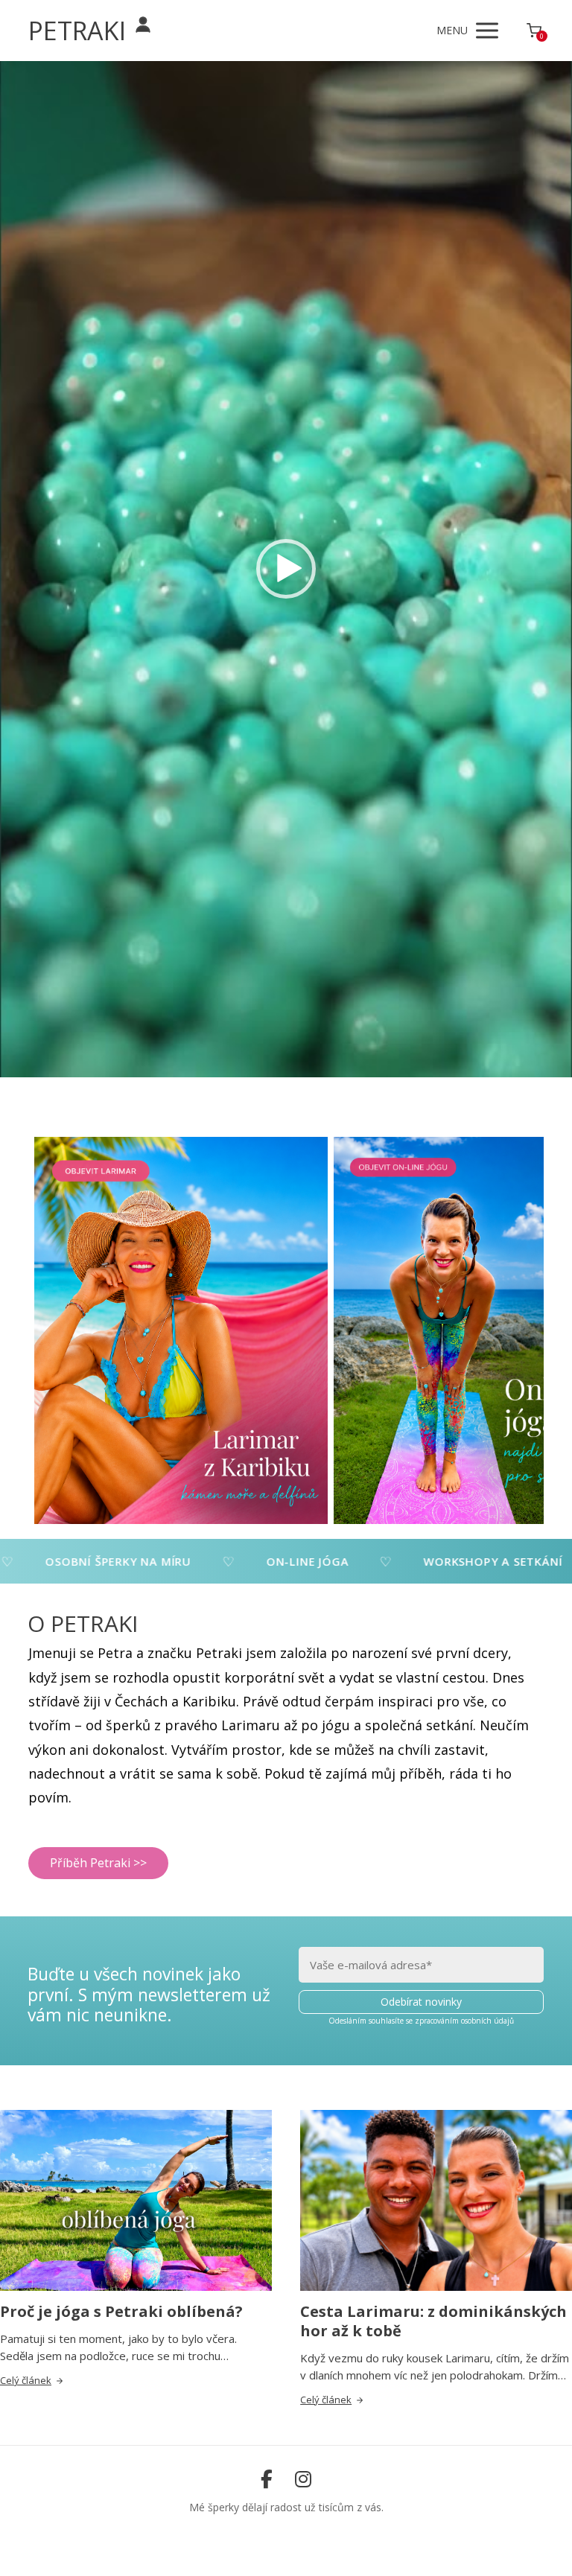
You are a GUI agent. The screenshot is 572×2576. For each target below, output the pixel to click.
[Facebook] (267, 2479)
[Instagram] (303, 2479)
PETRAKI (77, 31)
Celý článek (26, 2380)
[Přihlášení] (143, 25)
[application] (286, 569)
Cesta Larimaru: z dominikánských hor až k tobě (433, 2321)
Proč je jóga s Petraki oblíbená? (121, 2311)
